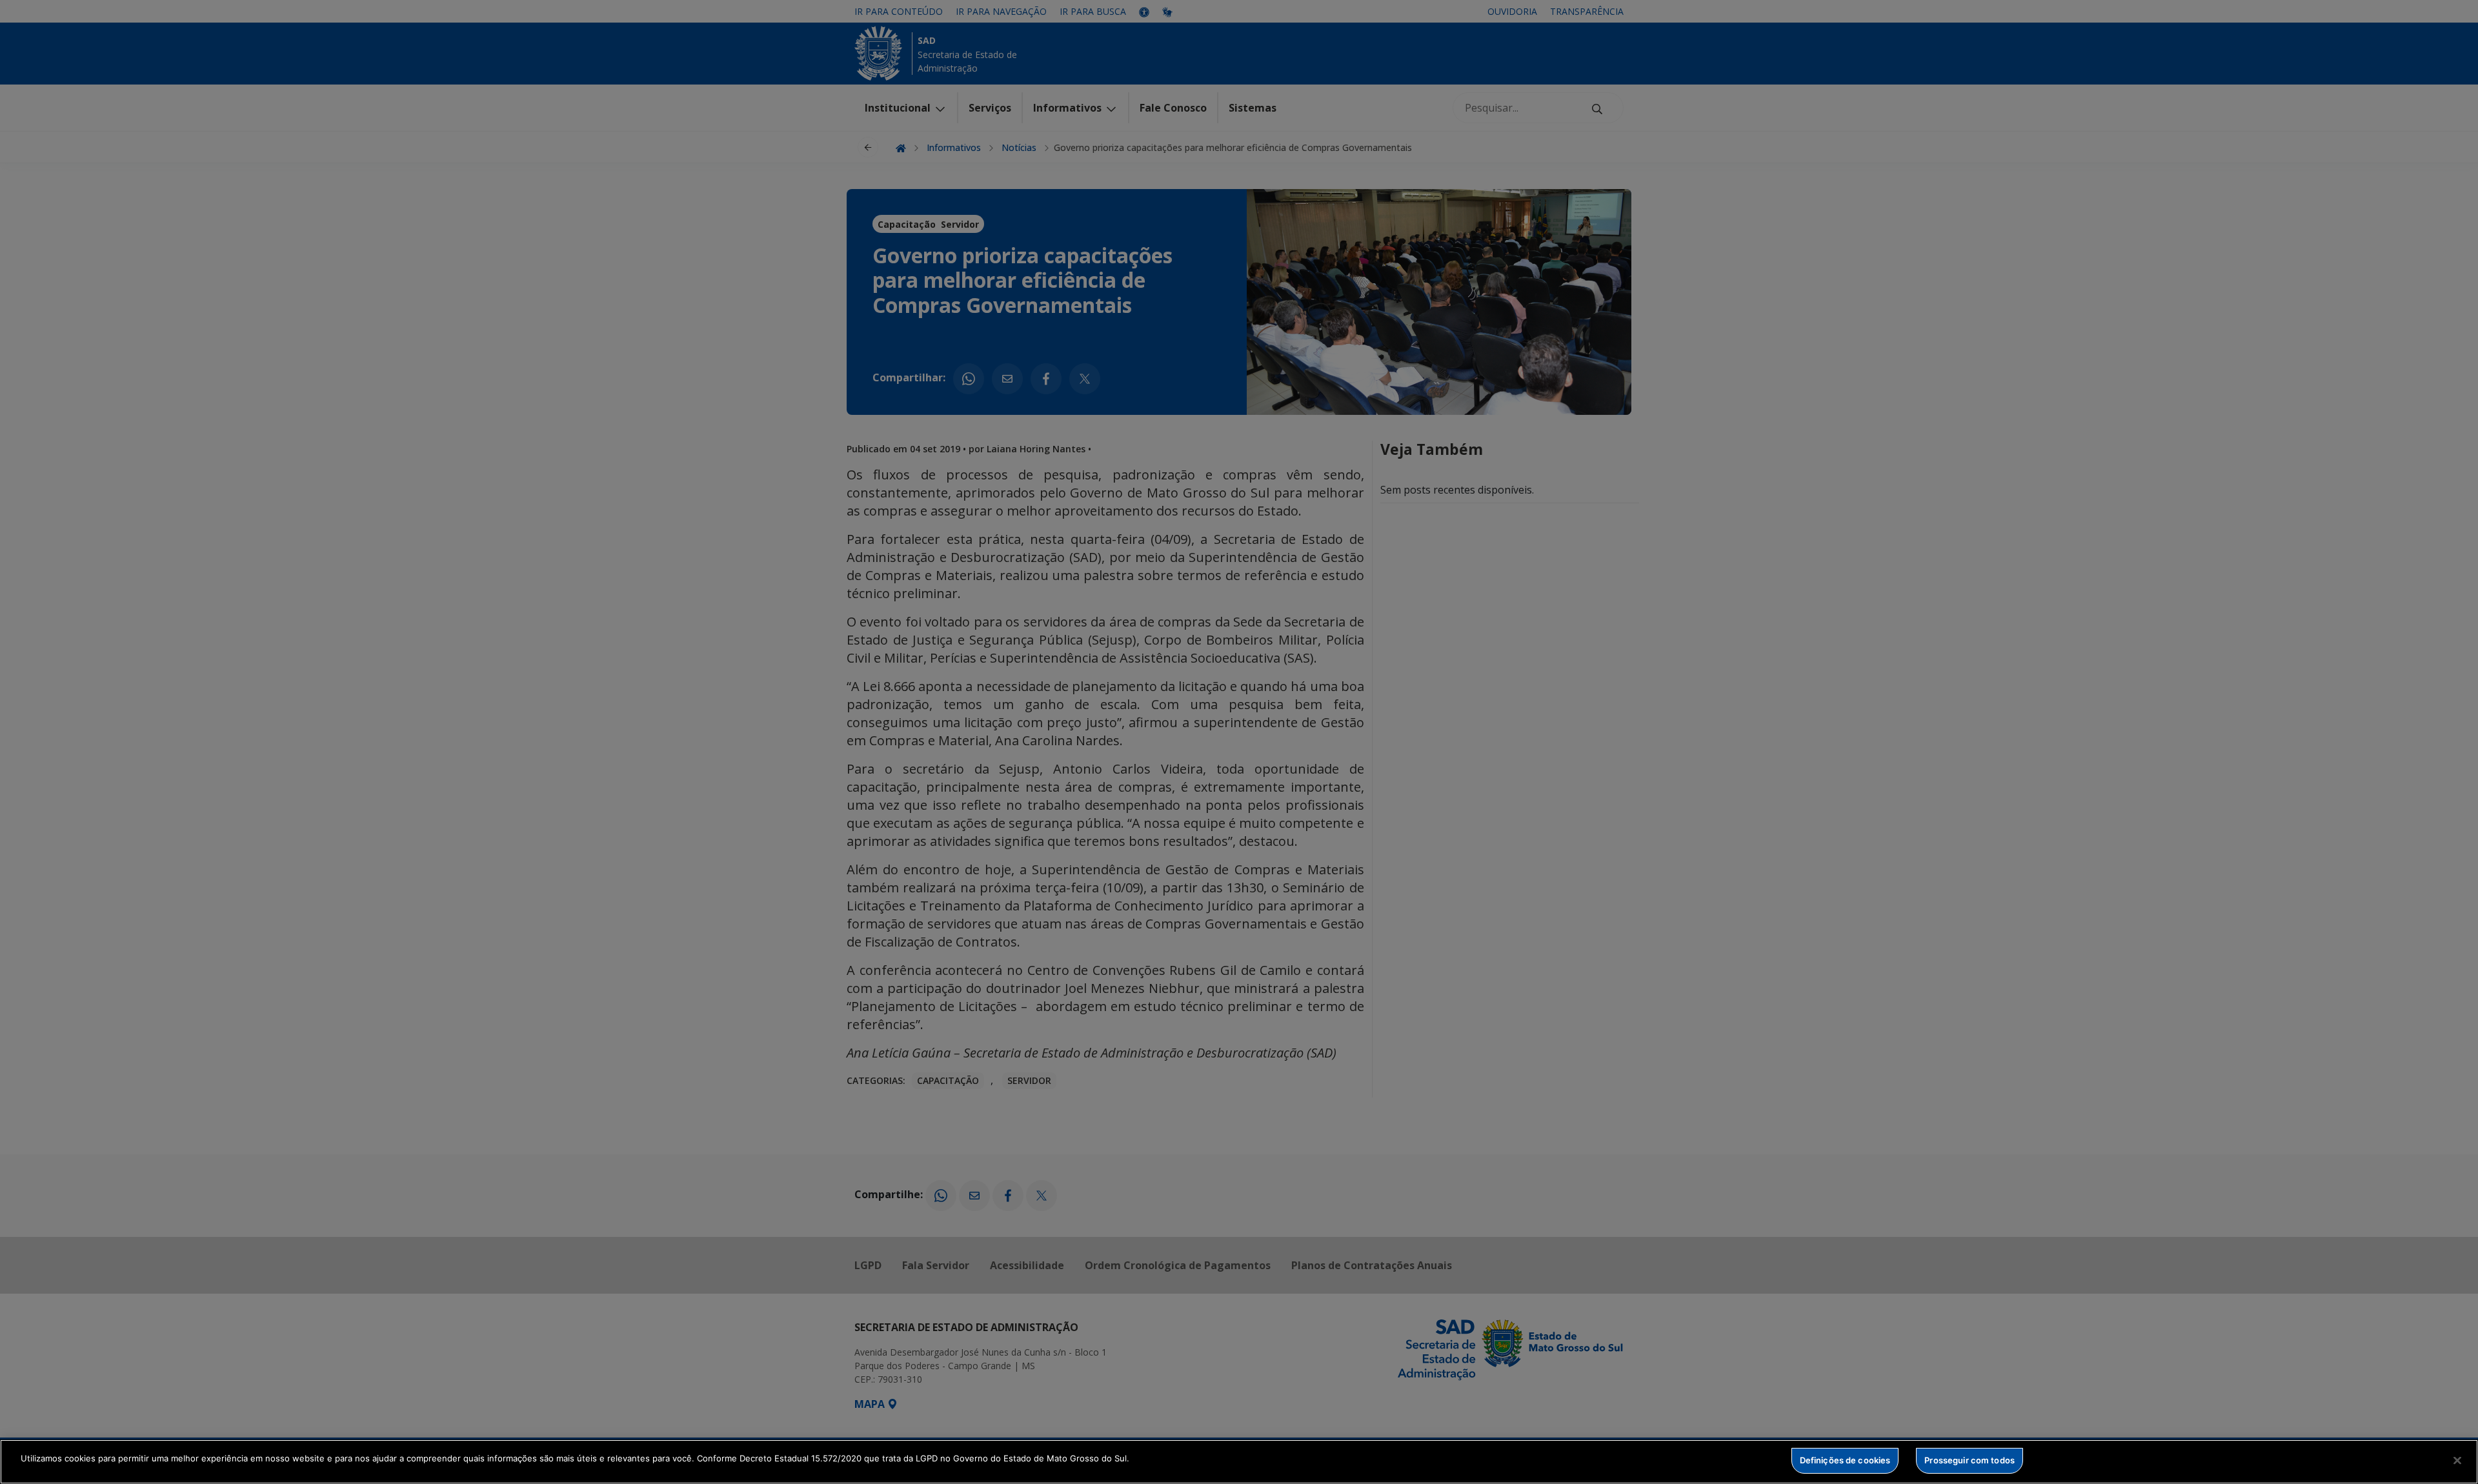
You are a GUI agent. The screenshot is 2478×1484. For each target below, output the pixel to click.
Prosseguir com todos (1969, 1460)
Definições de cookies (1845, 1460)
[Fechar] (2457, 1460)
